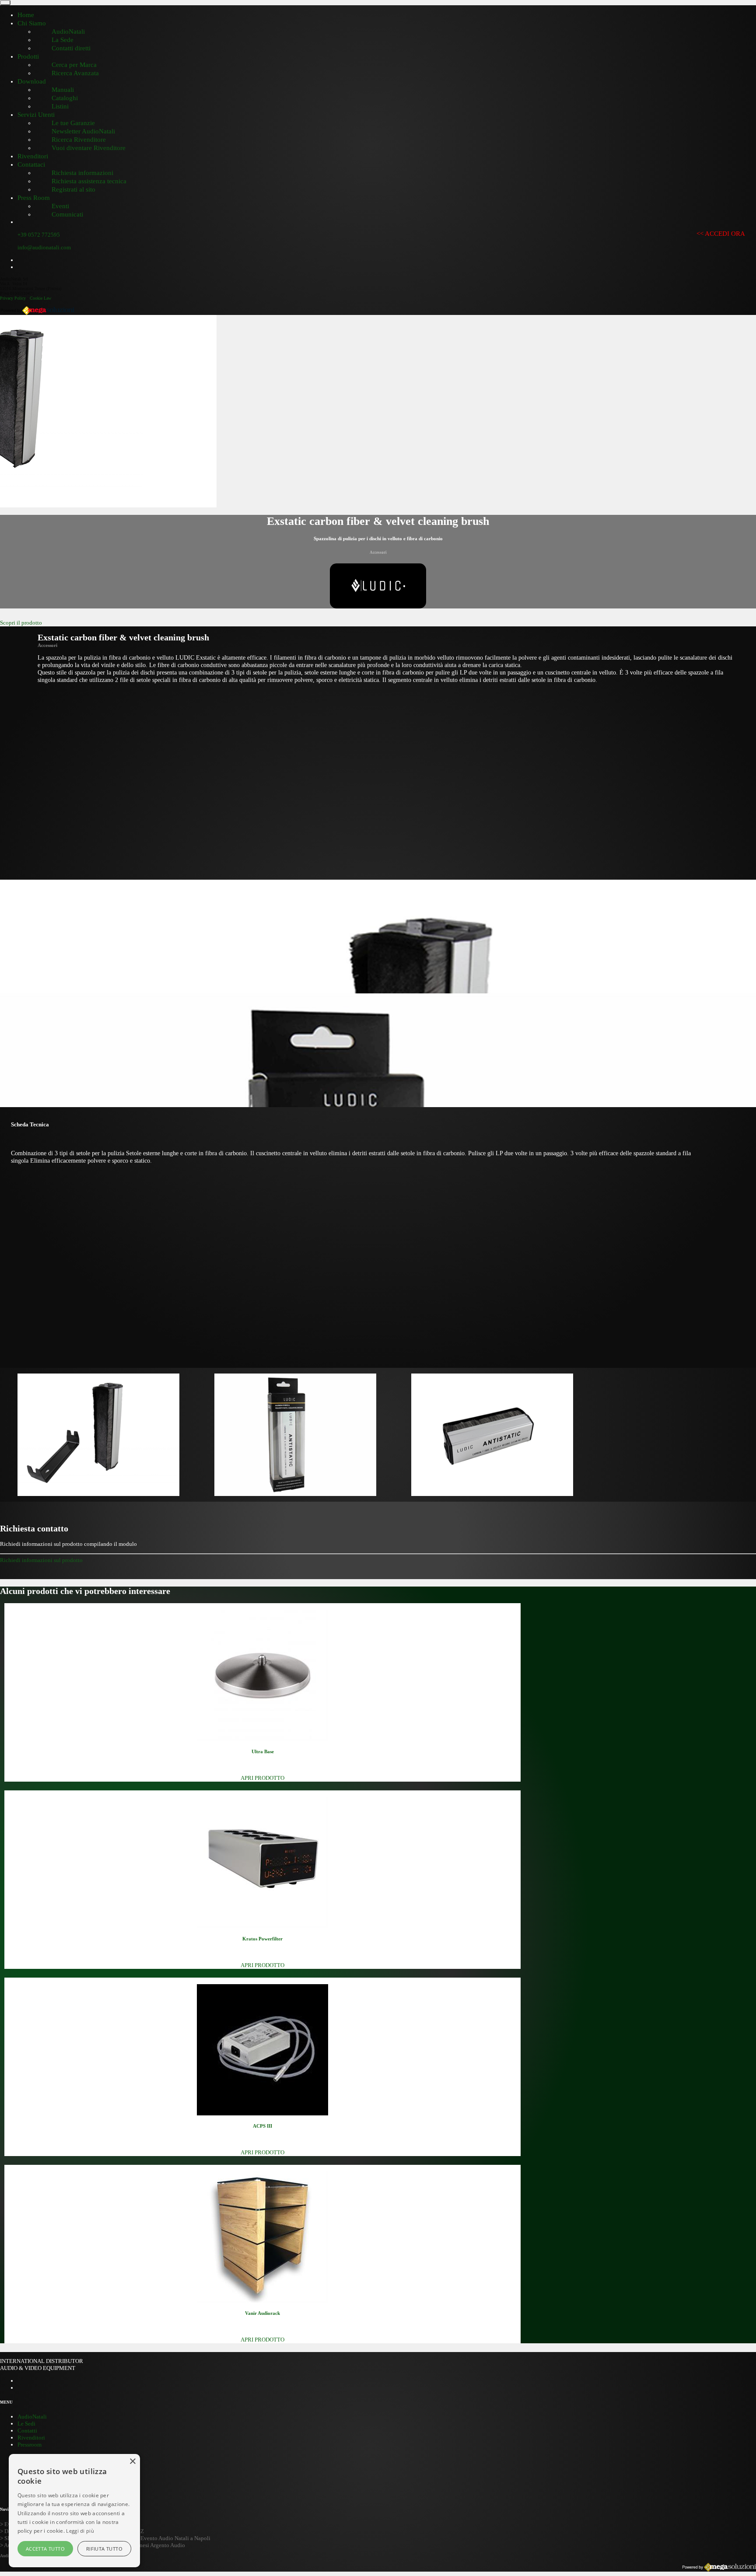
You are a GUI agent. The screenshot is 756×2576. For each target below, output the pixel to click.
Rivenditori (31, 2438)
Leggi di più (80, 2531)
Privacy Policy (13, 298)
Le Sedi (26, 2424)
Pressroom (30, 2445)
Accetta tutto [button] (45, 2549)
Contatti (27, 2431)
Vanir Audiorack (262, 2313)
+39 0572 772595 (39, 235)
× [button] (132, 2462)
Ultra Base (263, 1751)
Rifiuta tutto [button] (104, 2549)
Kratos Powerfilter (262, 1939)
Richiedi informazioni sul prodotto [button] (41, 1560)
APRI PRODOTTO (262, 1778)
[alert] (74, 2511)
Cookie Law (40, 298)
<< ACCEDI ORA (721, 234)
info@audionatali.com (44, 247)
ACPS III (262, 2126)
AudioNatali (32, 2417)
